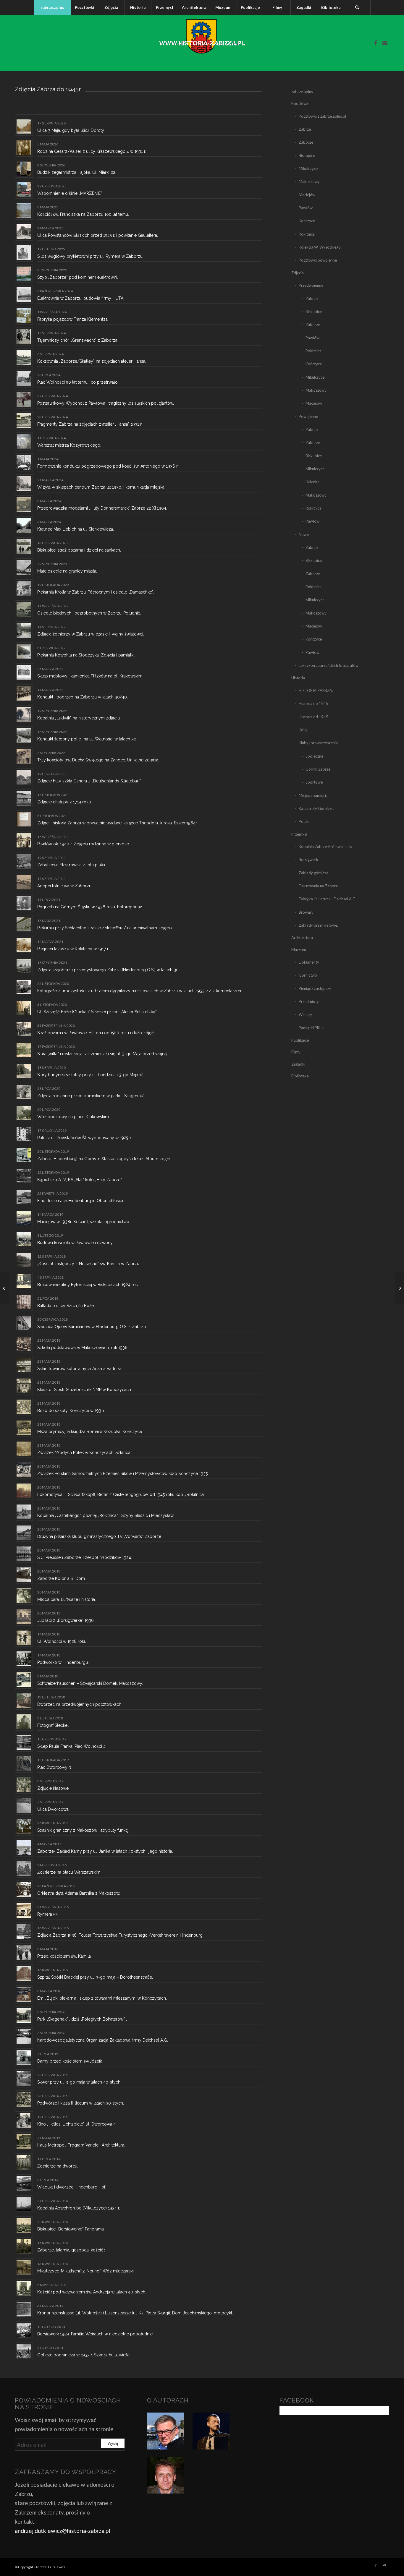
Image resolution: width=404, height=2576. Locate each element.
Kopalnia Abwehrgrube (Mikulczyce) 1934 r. (79, 2208)
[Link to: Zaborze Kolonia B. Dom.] (24, 1575)
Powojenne (308, 416)
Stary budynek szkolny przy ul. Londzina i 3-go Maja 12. (91, 1075)
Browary (306, 912)
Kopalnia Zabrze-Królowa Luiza (325, 847)
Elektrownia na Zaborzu (319, 886)
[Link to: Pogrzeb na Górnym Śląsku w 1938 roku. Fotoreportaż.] (24, 903)
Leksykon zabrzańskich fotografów (329, 665)
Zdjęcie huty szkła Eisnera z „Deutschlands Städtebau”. (89, 781)
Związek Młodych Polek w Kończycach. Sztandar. (85, 1452)
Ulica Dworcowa (53, 1809)
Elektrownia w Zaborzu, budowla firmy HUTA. (81, 298)
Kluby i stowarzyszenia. (319, 743)
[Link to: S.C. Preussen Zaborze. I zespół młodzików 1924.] (24, 1554)
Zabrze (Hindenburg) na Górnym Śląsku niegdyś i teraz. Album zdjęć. (104, 1159)
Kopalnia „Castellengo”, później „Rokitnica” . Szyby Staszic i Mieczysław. (106, 1515)
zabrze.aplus (302, 92)
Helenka (312, 482)
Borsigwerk (308, 860)
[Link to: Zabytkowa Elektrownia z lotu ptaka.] (24, 861)
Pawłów (306, 208)
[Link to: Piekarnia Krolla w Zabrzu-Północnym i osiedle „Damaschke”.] (24, 588)
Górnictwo (308, 975)
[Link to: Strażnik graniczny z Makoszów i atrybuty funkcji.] (24, 1827)
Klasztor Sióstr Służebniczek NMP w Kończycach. (85, 1390)
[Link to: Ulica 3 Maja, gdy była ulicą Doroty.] (24, 127)
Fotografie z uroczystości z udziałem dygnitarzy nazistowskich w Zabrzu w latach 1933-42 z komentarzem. (140, 991)
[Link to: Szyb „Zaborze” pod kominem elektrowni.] (24, 274)
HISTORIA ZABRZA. (316, 690)
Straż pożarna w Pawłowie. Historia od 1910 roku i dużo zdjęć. (96, 1033)
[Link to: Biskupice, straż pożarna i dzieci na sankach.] (24, 546)
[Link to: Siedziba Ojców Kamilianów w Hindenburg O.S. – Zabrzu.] (24, 1323)
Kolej (303, 730)
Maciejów (307, 195)
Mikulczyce (308, 168)
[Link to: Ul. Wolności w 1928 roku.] (24, 1638)
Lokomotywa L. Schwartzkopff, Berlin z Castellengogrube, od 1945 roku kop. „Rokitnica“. (122, 1494)
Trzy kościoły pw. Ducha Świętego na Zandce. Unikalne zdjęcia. (98, 760)
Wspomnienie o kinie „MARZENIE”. (70, 193)
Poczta (305, 821)
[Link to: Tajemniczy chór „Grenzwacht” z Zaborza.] (24, 337)
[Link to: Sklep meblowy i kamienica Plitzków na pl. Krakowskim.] (24, 672)
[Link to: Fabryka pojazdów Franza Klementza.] (24, 316)
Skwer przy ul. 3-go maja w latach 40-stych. (79, 2082)
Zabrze (305, 129)
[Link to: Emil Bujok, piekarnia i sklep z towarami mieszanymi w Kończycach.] (24, 1994)
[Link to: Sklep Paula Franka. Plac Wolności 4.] (24, 1743)
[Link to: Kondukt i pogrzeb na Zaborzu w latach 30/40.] (24, 693)
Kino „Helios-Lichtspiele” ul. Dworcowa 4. (77, 2124)
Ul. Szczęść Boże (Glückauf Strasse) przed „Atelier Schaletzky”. (97, 1012)
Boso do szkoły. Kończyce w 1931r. (71, 1411)
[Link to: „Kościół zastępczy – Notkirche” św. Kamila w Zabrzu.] (24, 1260)
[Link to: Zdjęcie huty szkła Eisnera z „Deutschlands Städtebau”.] (24, 777)
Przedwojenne (311, 285)
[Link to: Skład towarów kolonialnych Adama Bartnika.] (24, 1365)
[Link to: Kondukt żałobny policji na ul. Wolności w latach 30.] (24, 735)
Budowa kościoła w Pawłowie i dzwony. (75, 1243)
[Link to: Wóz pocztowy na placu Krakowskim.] (24, 1113)
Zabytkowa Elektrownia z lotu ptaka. (72, 865)
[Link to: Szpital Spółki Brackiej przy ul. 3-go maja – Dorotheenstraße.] (24, 1973)
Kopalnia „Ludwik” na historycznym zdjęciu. (79, 718)
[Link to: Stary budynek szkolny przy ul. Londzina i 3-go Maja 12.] (24, 1071)
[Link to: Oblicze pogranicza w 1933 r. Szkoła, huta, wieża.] (24, 2351)
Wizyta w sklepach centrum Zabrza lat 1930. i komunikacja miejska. (101, 487)
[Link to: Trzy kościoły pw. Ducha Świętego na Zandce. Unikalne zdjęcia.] (24, 756)
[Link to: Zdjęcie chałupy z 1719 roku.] (24, 798)
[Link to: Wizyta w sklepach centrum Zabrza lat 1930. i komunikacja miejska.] (24, 483)
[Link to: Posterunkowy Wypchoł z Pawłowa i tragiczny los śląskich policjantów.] (24, 399)
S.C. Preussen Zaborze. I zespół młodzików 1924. (85, 1557)
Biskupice (307, 155)
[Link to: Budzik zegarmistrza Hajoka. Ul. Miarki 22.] (24, 169)
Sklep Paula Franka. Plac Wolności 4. (72, 1746)
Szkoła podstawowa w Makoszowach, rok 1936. (83, 1348)
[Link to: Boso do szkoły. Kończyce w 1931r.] (24, 1407)
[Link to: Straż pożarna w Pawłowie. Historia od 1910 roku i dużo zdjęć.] (24, 1029)
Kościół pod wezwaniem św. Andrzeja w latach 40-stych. (92, 2292)
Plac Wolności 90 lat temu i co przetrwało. (78, 382)
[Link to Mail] (385, 43)
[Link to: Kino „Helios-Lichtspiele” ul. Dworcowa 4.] (24, 2120)
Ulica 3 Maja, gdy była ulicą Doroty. (71, 130)
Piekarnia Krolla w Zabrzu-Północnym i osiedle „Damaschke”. (96, 592)
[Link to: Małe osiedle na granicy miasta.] (24, 567)
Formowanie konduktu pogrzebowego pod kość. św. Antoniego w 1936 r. (108, 466)
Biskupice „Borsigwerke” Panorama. (71, 2229)
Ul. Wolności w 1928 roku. (62, 1641)
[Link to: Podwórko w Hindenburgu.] (24, 1659)
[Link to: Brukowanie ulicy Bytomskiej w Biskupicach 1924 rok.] (24, 1281)
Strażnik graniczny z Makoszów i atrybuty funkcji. (84, 1830)
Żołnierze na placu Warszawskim (69, 1872)
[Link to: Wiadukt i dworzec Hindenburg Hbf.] (24, 2183)
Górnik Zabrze (318, 769)
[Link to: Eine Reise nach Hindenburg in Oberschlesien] (24, 1197)
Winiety (305, 1014)
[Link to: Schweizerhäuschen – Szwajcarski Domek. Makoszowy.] (24, 1680)
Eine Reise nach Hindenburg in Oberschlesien (81, 1201)
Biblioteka (300, 1076)
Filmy (296, 1052)
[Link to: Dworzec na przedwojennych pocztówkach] (24, 1701)
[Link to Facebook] (376, 43)
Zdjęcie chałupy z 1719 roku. (64, 802)
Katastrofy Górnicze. (316, 808)
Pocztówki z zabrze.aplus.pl (322, 116)
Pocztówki (300, 103)
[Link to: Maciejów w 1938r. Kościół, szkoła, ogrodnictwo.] (24, 1218)
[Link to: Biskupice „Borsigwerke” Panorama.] (24, 2225)
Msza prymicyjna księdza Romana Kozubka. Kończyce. (90, 1432)
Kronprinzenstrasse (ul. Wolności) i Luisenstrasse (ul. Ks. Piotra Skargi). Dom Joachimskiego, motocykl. (135, 2313)
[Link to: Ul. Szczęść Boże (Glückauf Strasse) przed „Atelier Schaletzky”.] (24, 1008)
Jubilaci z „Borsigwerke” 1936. (66, 1620)
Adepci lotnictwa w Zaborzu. (65, 886)
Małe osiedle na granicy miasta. (67, 571)
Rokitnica (307, 234)
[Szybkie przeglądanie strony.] (5, 1288)
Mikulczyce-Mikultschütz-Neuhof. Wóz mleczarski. (86, 2271)
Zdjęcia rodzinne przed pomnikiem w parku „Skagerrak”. (91, 1096)
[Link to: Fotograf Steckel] (24, 1722)
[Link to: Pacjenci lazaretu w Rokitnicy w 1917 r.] (24, 945)
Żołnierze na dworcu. (58, 2166)
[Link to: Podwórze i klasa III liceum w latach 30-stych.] (24, 2099)
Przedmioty (309, 1001)
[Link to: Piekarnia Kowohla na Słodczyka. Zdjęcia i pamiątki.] (24, 651)
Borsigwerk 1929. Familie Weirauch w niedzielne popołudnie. (95, 2334)
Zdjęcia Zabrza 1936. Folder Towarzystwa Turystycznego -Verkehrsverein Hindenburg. (120, 1935)
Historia (298, 678)
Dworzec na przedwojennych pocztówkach (79, 1704)
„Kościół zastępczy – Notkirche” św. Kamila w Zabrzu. (89, 1264)
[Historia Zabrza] (202, 43)
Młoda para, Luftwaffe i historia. (67, 1599)
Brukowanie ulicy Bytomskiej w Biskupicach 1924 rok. (88, 1285)
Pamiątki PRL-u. (312, 1028)
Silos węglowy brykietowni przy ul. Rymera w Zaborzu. (90, 256)
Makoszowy (309, 181)
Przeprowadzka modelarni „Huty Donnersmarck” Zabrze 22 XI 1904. (102, 508)
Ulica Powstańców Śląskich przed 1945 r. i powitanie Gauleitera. (98, 235)
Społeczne (314, 756)
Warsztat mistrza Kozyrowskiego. (69, 445)
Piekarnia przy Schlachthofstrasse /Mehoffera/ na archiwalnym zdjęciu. (105, 928)
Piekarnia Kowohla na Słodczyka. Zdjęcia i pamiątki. (86, 655)
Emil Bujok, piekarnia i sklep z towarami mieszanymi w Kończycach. (102, 1998)
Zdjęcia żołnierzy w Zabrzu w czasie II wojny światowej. (91, 634)
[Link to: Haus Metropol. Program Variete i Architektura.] (24, 2141)
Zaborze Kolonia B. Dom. (62, 1578)
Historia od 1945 (313, 717)
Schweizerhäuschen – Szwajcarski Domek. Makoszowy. (90, 1683)
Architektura (302, 938)
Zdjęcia (298, 273)
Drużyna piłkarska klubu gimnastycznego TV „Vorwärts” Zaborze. (100, 1536)
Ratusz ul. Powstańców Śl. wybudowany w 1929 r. (85, 1138)
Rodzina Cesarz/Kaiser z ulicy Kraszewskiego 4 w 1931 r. (92, 151)
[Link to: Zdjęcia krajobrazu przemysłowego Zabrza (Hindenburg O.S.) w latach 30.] (24, 966)
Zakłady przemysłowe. (318, 925)
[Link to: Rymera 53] (24, 1910)
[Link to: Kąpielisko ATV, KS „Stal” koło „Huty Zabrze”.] (24, 1176)
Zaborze (306, 142)
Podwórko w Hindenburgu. (63, 1662)
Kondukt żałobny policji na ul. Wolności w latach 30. (87, 739)
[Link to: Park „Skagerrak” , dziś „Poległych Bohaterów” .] (24, 2015)
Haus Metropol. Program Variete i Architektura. (81, 2145)
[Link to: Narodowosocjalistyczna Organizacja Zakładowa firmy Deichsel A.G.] (24, 2036)
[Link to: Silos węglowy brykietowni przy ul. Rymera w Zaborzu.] (24, 253)
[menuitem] (52, 7)
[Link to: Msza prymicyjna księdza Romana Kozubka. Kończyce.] (24, 1428)
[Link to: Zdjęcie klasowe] (24, 1785)
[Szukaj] (357, 7)
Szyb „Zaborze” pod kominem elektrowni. (78, 277)
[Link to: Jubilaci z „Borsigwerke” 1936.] (24, 1617)
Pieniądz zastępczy (315, 988)
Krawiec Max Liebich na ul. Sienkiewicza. (76, 529)
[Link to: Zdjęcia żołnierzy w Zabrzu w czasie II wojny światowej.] (24, 630)
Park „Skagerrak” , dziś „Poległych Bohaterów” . (82, 2019)
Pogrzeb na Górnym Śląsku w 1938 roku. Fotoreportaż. (90, 907)
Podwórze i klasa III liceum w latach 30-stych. (81, 2103)
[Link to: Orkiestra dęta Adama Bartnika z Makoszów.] (24, 1890)
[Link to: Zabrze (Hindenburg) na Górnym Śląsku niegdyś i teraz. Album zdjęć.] (24, 1155)
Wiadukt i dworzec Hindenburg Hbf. (72, 2187)
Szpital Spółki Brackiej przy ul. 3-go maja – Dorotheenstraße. (95, 1977)
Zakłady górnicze (313, 873)
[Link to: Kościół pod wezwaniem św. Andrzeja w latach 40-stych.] (24, 2288)
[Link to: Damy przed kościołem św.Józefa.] (24, 2057)
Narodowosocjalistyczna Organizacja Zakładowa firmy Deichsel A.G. (103, 2040)
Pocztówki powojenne (318, 260)
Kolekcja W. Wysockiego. (320, 247)
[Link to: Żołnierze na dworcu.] (24, 2162)
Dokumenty (309, 962)
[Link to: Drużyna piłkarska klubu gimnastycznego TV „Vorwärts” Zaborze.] (24, 1533)
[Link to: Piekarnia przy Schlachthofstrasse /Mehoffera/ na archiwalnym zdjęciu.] (24, 924)
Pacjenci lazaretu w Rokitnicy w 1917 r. (73, 949)
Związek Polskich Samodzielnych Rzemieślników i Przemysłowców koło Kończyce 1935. (123, 1473)
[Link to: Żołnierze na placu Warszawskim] (24, 1869)
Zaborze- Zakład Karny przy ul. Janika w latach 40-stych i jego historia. (105, 1851)
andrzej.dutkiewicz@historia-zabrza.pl (62, 2531)
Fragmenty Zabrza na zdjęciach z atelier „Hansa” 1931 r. (90, 424)
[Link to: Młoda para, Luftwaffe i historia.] (24, 1596)
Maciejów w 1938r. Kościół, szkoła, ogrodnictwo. (84, 1222)
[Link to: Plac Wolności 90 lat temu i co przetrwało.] (24, 378)
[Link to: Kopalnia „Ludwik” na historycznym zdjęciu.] (24, 714)
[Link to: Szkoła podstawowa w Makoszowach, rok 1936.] (24, 1344)
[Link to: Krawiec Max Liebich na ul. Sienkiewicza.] (24, 525)
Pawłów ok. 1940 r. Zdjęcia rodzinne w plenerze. (84, 844)
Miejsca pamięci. (313, 795)
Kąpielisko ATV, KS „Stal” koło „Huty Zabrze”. (80, 1180)
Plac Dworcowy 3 (54, 1767)
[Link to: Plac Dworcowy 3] (24, 1764)
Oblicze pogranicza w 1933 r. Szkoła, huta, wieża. (84, 2355)
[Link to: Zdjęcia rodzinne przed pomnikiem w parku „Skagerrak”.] (24, 1092)
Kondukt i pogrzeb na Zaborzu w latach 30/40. (83, 697)
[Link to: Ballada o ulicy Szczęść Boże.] (24, 1302)
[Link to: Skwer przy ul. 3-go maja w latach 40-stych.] (24, 2078)
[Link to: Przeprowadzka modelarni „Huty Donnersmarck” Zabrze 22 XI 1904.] (24, 504)
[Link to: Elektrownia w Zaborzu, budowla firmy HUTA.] (24, 295)
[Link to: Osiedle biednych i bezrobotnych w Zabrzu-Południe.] (24, 609)
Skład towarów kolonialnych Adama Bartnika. (80, 1369)
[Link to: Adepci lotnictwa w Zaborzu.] (24, 882)
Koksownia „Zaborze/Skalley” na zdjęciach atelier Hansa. (92, 361)
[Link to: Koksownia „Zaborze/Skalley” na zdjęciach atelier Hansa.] (24, 358)
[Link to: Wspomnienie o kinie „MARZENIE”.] (24, 190)
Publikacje (300, 1040)
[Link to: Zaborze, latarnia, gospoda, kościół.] (24, 2246)
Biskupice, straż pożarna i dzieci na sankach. (79, 550)
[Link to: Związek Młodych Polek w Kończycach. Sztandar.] (24, 1449)
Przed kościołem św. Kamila (64, 1956)
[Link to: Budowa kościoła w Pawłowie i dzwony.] (24, 1239)
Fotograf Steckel (53, 1725)
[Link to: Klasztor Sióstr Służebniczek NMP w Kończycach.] (24, 1386)
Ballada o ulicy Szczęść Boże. (66, 1306)
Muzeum (299, 950)
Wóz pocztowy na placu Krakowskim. (73, 1117)
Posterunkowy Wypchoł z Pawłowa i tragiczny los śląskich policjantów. (106, 403)
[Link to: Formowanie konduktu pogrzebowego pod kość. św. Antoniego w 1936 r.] (24, 462)
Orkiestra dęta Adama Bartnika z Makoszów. (79, 1893)
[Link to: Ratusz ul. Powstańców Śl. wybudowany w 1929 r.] (24, 1134)
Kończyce (307, 221)
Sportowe (314, 782)
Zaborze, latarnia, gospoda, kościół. (71, 2250)
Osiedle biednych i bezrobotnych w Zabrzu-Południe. (89, 613)
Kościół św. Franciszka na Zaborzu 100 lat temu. (83, 214)
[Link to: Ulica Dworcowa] (24, 1806)
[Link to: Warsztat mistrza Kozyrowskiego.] (24, 441)
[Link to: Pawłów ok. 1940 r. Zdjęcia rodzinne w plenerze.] (24, 840)
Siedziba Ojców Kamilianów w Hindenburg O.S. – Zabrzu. (92, 1327)
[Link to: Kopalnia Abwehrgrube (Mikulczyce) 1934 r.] (24, 2204)
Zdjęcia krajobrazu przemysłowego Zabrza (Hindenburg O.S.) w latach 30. (108, 970)
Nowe (304, 534)
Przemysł (299, 834)
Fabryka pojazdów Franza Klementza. (73, 319)
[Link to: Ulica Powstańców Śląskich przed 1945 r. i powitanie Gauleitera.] (24, 232)
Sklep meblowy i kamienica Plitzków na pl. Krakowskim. (90, 676)
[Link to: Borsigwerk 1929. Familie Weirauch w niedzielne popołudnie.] (24, 2330)
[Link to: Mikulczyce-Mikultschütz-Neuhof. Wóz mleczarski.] (24, 2267)
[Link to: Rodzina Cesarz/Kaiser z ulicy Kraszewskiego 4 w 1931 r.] (24, 148)
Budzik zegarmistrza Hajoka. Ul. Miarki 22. (77, 172)
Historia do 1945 (313, 703)
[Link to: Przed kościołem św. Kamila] (24, 1952)
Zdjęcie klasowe (53, 1788)
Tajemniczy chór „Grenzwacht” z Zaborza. (78, 340)
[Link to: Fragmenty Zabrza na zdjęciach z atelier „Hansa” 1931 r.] (24, 420)
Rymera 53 (47, 1914)
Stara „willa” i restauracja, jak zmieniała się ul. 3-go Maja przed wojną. (102, 1054)
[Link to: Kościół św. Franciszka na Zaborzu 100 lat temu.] (24, 211)
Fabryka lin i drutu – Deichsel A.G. (328, 899)
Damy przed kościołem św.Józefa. (70, 2061)
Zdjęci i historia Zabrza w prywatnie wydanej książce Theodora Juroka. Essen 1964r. (117, 823)
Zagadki (298, 1064)
